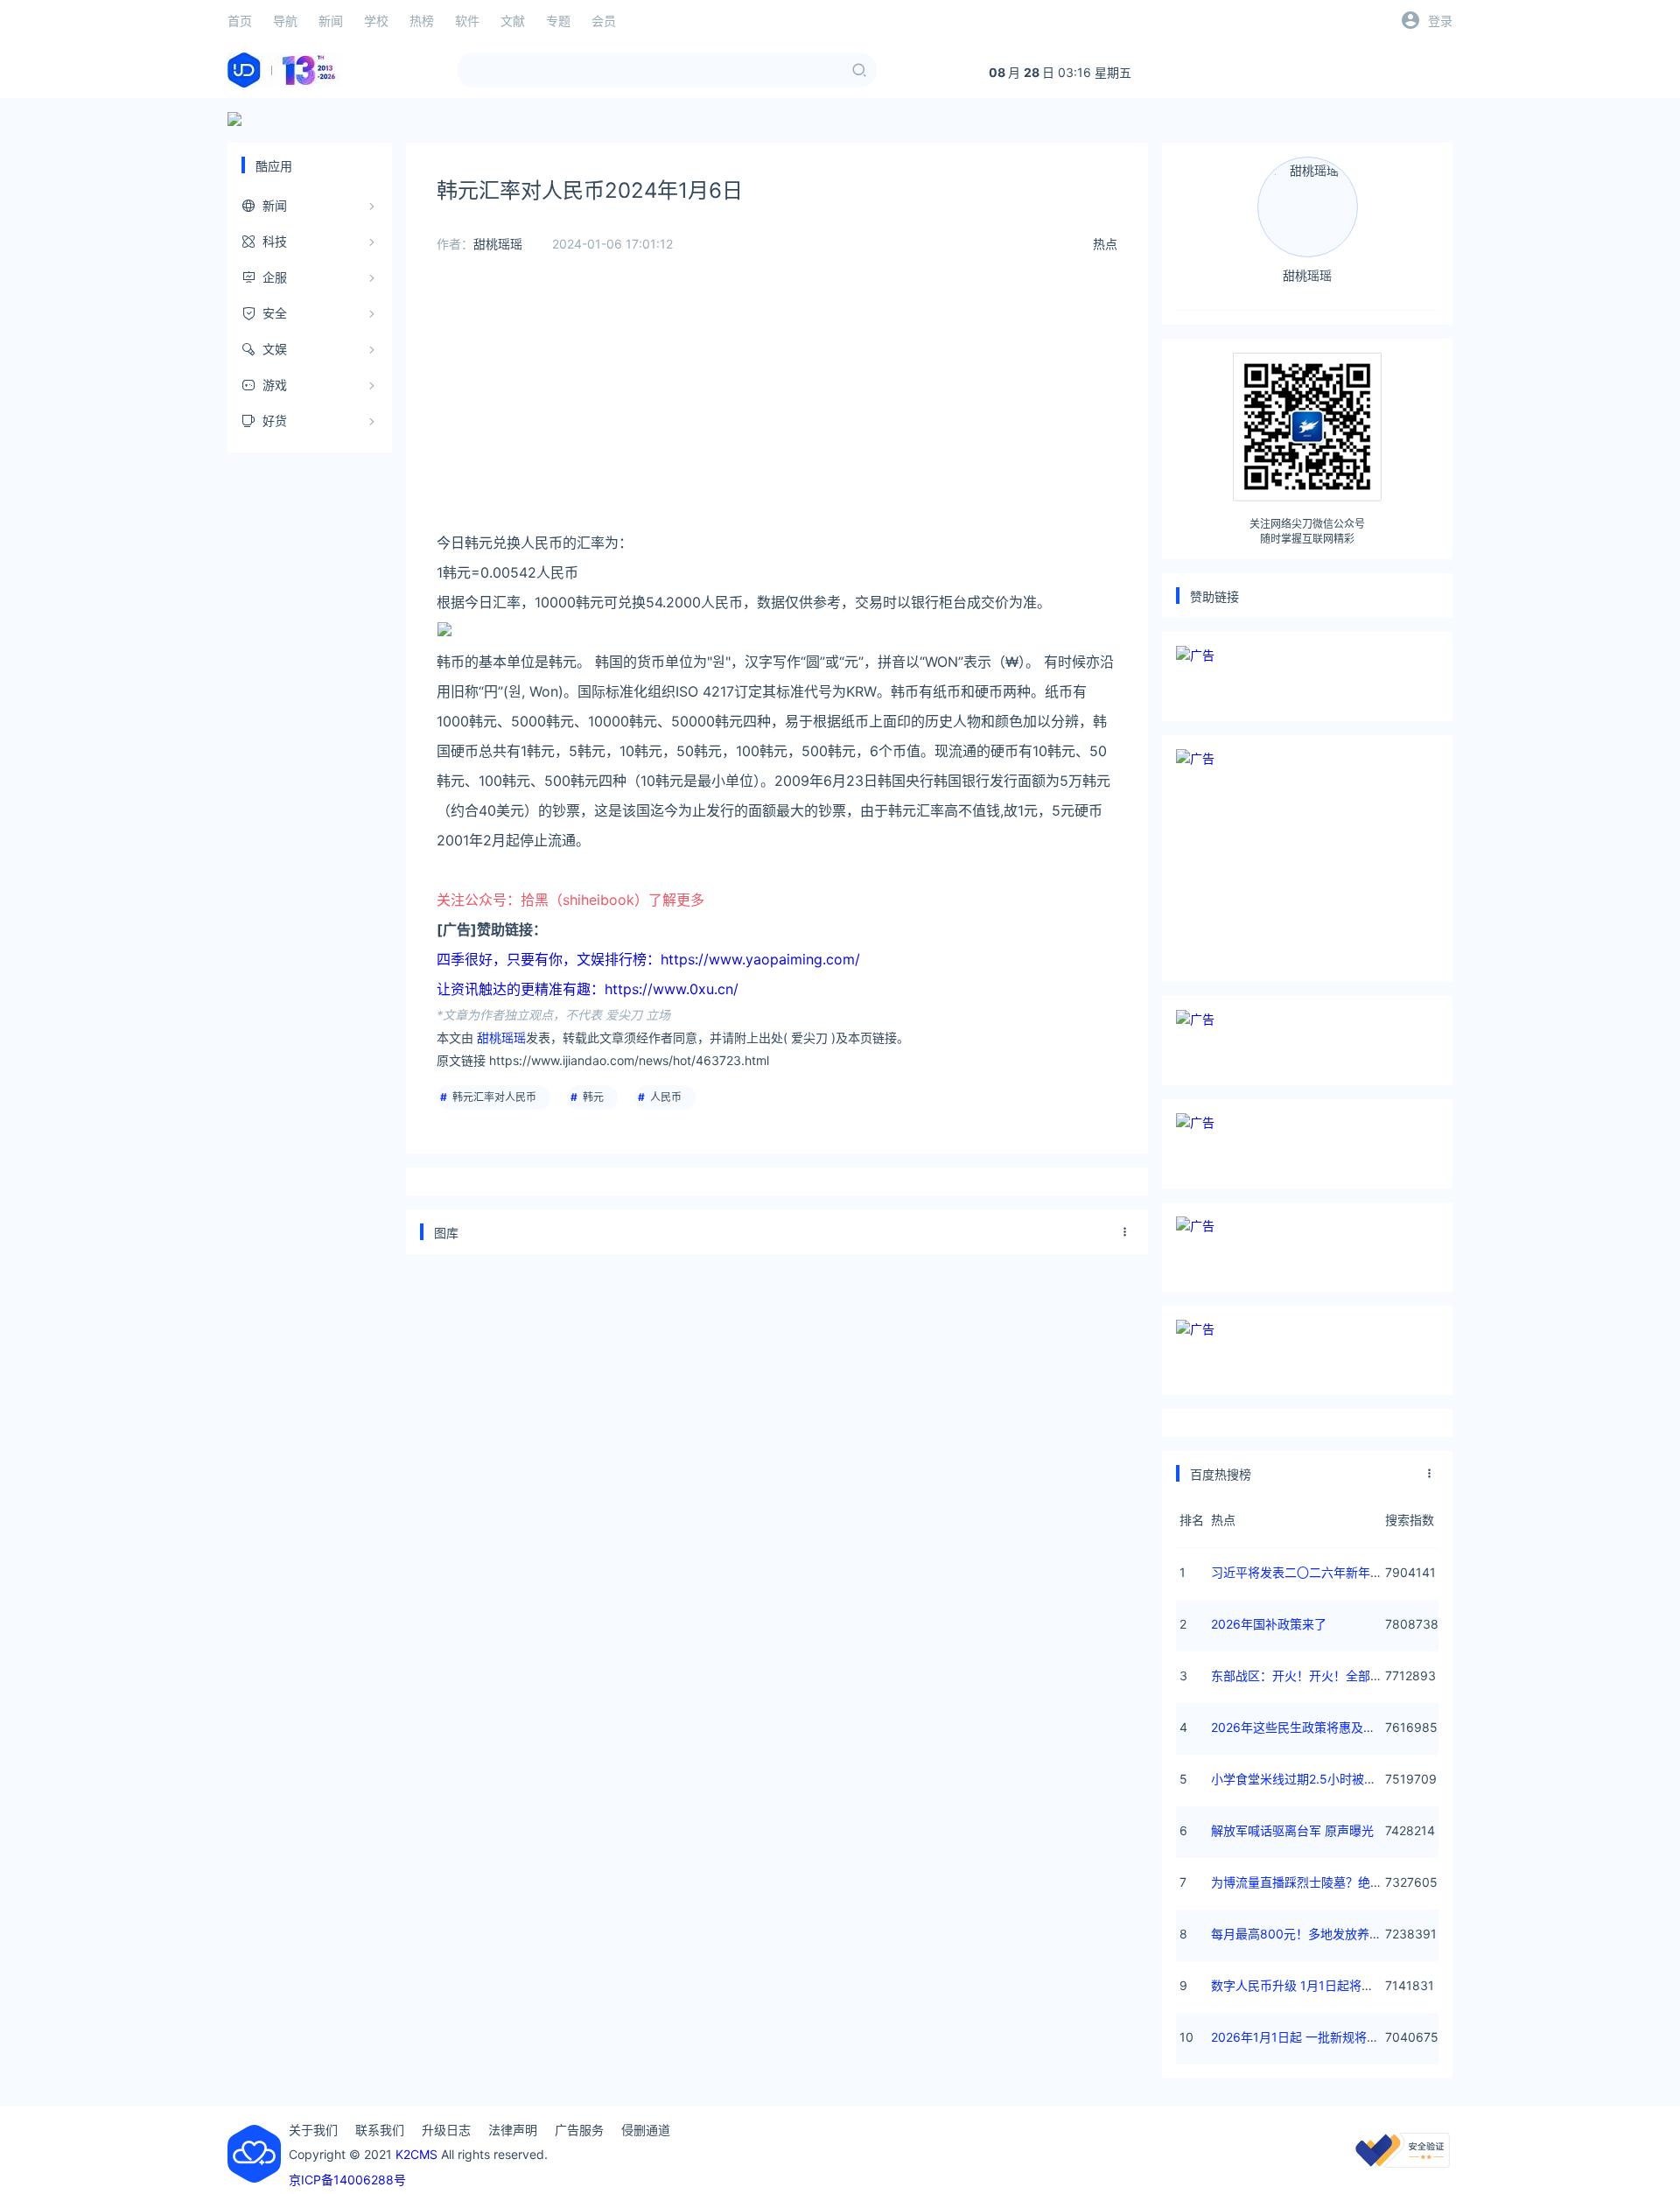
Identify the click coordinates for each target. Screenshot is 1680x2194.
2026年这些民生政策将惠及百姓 (1299, 1727)
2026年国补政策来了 (1269, 1624)
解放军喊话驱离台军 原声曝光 (1292, 1830)
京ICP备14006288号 (347, 2180)
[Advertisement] (777, 405)
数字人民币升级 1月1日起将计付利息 (1311, 1985)
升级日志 (446, 2130)
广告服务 (579, 2130)
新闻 (331, 21)
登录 (1440, 21)
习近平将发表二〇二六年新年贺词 (1303, 1572)
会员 (604, 21)
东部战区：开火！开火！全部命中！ (1309, 1675)
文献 (513, 21)
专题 (558, 21)
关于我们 (313, 2130)
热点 (1105, 244)
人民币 (666, 1097)
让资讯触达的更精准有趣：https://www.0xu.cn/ (588, 989)
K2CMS (416, 2154)
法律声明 (513, 2130)
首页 (240, 21)
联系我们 (380, 2130)
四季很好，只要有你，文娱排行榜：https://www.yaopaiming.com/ (648, 959)
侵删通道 (646, 2130)
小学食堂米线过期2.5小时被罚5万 (1304, 1779)
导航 (285, 21)
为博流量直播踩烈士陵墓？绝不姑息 (1309, 1882)
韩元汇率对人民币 (494, 1097)
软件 (467, 21)
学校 (376, 21)
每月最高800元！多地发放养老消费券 (1315, 1934)
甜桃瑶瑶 (498, 244)
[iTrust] (1403, 2163)
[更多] (1125, 1232)
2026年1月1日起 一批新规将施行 (1301, 2037)
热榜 (422, 21)
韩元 (593, 1097)
